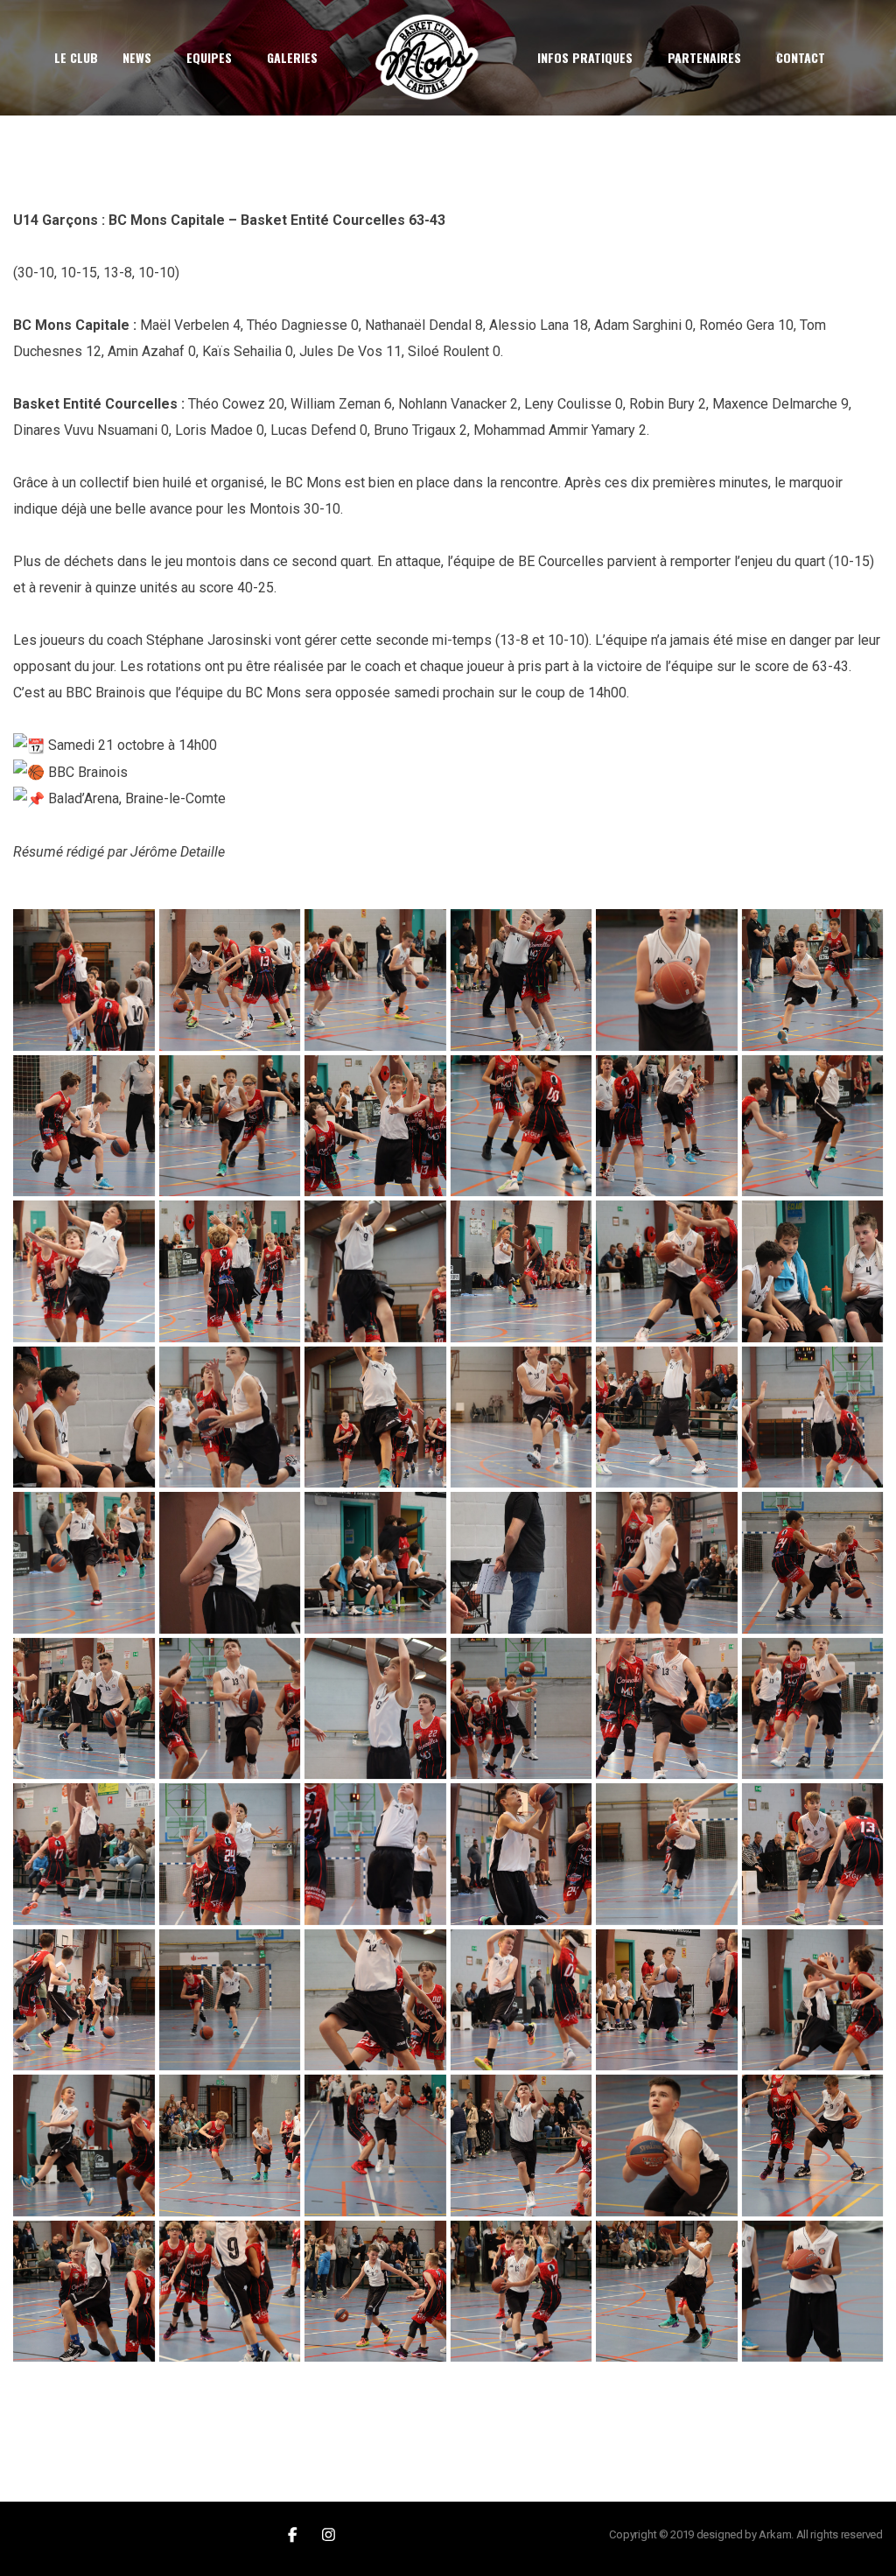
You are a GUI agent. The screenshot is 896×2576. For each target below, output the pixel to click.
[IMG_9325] (230, 1709)
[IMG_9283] (230, 1126)
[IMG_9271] (375, 980)
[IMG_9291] (84, 1271)
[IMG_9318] (375, 1563)
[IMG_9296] (521, 1271)
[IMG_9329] (667, 1709)
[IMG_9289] (813, 1126)
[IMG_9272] (521, 980)
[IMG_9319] (521, 1563)
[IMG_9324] (84, 1709)
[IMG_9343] (84, 2000)
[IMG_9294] (375, 1271)
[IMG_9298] (813, 1271)
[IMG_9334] (230, 1854)
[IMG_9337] (521, 1854)
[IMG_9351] (667, 2000)
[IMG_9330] (813, 1709)
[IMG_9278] (813, 980)
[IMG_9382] (813, 2292)
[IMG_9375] (521, 2292)
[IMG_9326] (375, 1709)
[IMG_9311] (813, 1417)
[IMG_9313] (84, 1563)
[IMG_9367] (667, 2145)
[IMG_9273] (667, 980)
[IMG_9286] (521, 1126)
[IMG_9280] (84, 1126)
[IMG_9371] (230, 2292)
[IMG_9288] (667, 1126)
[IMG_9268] (84, 980)
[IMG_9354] (813, 2000)
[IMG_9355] (84, 2145)
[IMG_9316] (230, 1563)
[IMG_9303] (375, 1417)
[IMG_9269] (230, 980)
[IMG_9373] (375, 2292)
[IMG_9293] (230, 1271)
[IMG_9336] (375, 1854)
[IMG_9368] (813, 2145)
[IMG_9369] (84, 2292)
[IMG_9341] (667, 1854)
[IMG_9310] (667, 1417)
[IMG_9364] (375, 2145)
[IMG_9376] (667, 2292)
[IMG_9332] (84, 1854)
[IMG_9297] (667, 1271)
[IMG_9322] (813, 1563)
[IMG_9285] (375, 1126)
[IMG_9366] (521, 2145)
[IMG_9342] (813, 1854)
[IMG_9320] (667, 1563)
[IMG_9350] (521, 2000)
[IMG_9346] (230, 2000)
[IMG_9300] (230, 1417)
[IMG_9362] (230, 2145)
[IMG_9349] (375, 2000)
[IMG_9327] (521, 1709)
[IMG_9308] (521, 1417)
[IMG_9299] (84, 1417)
